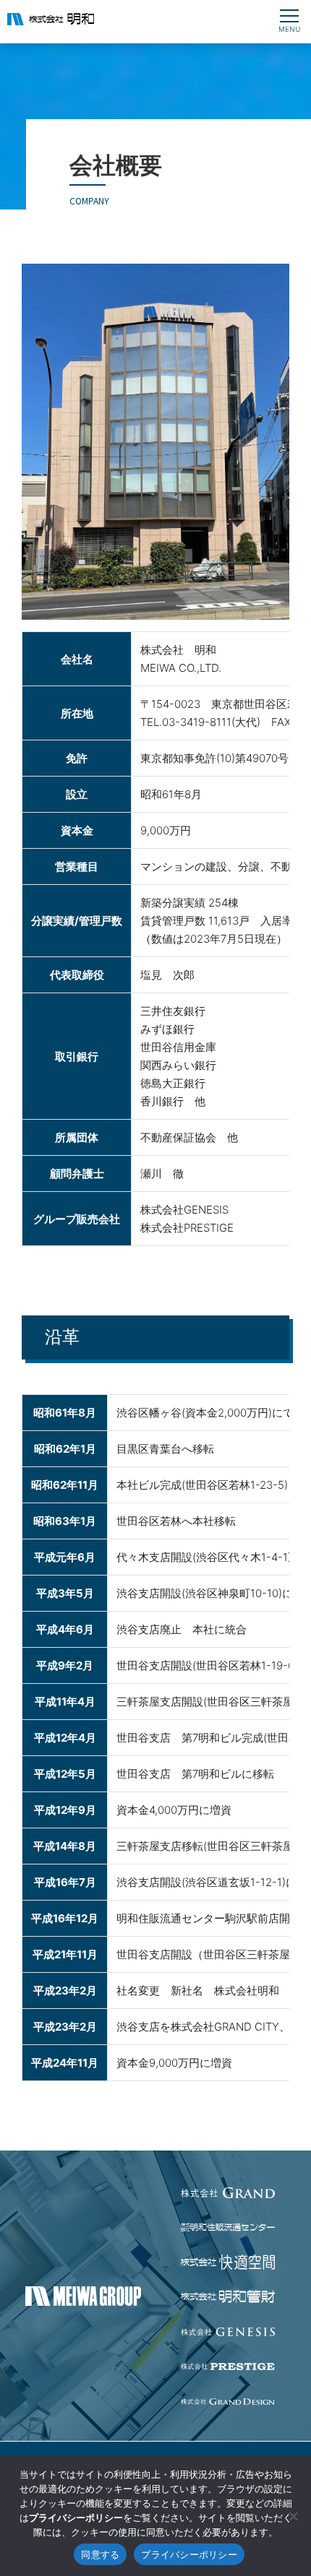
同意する (100, 2554)
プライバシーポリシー (189, 2554)
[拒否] (293, 2516)
